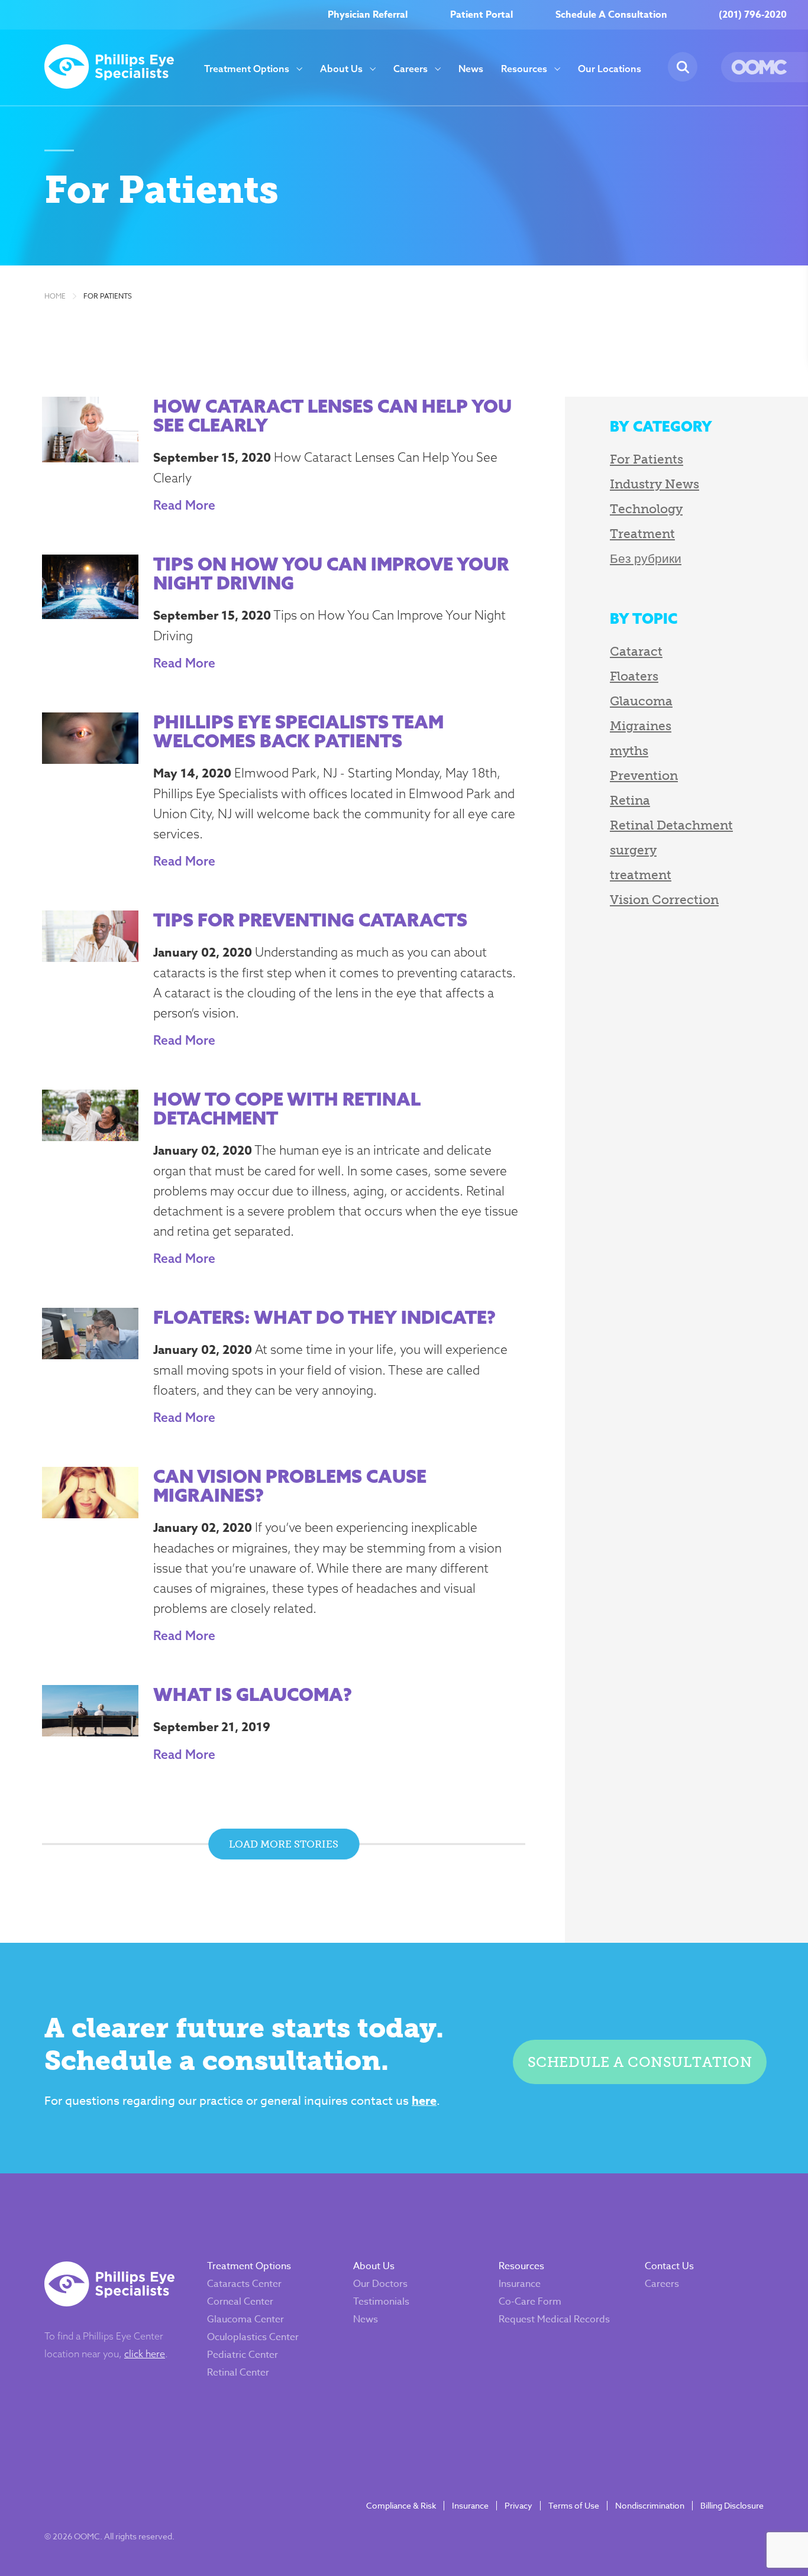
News (471, 69)
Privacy (518, 2506)
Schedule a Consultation (640, 2062)
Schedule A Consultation (611, 15)
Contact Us (669, 2266)
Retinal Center (238, 2373)
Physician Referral (368, 15)
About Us (341, 69)
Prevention (644, 775)
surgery (633, 850)
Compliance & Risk (401, 2506)
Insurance (520, 2284)
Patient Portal (481, 15)
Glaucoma (641, 701)
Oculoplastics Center (253, 2337)
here (424, 2100)
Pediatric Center (243, 2355)
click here (145, 2354)
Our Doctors (380, 2284)
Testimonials (381, 2302)
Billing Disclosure (732, 2506)
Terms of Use (574, 2506)
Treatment (642, 534)
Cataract (636, 651)
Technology (646, 509)
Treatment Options (247, 69)
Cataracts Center (244, 2284)
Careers (411, 69)
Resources (524, 69)
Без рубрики (646, 558)
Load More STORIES (284, 1844)
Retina (630, 800)
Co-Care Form (530, 2302)
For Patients (108, 296)
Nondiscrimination (650, 2506)
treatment (641, 875)
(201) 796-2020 (753, 15)
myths (629, 751)
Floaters (634, 676)
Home (55, 296)
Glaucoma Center (245, 2319)
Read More (184, 505)
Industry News (655, 484)
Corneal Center (240, 2302)
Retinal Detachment (671, 825)
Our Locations (610, 69)
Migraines (641, 726)
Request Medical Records (554, 2319)
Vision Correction (664, 900)
